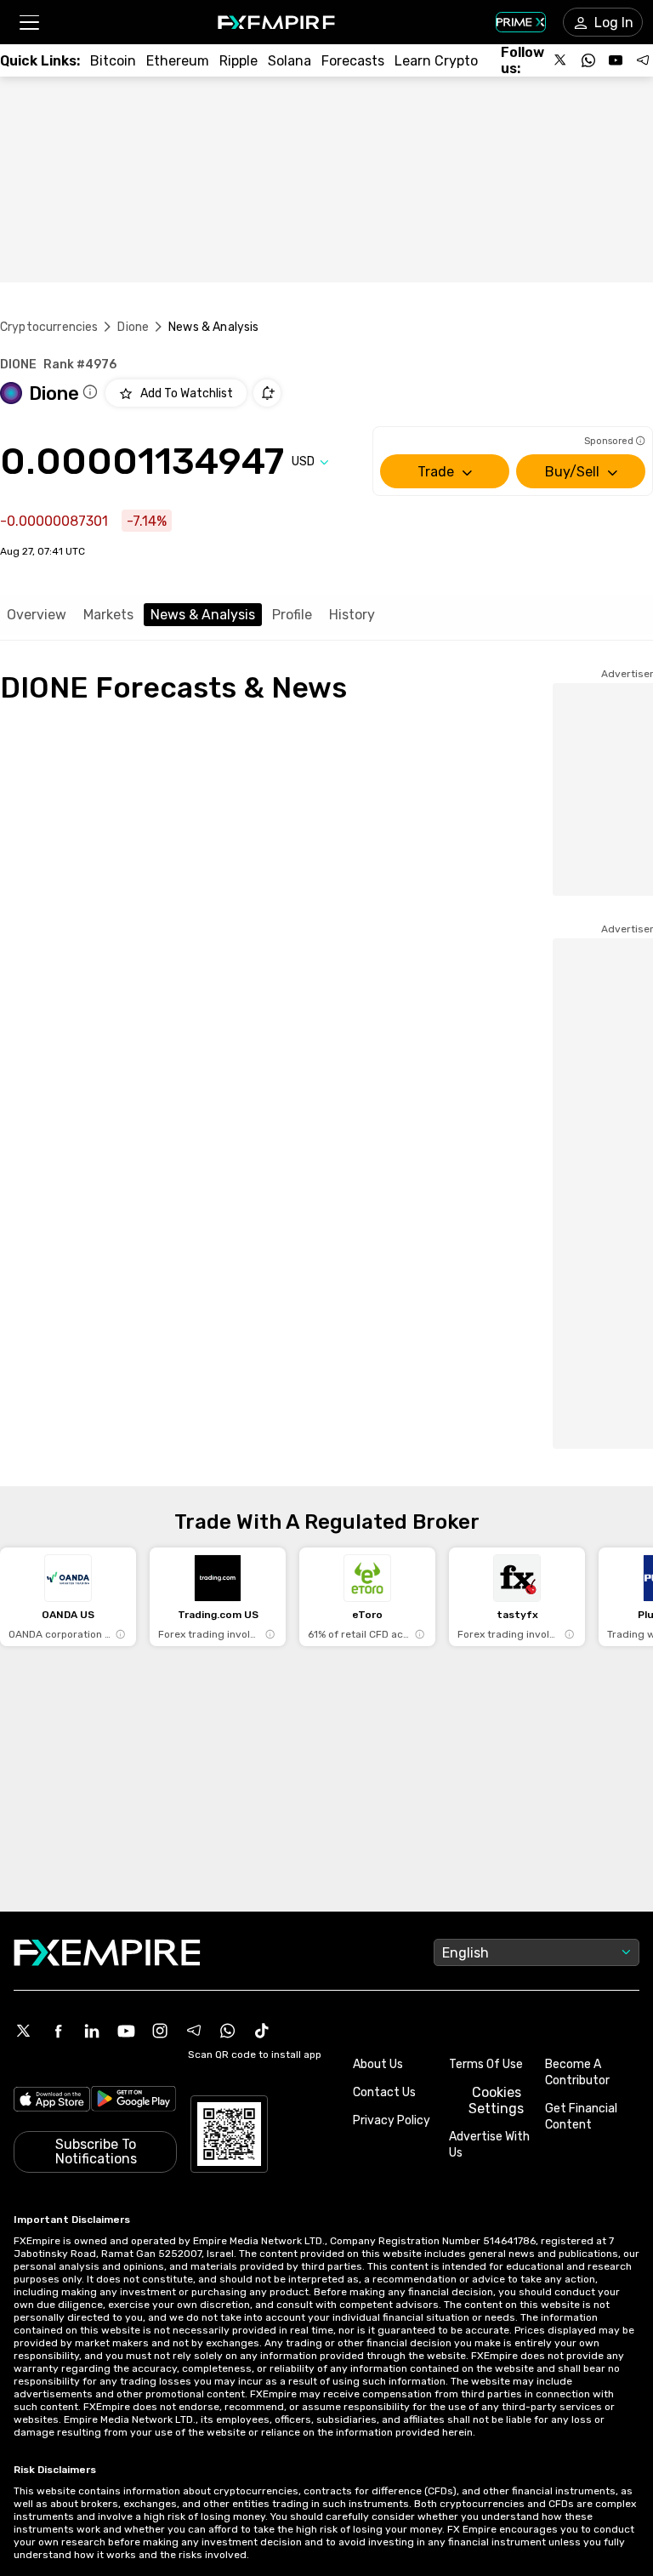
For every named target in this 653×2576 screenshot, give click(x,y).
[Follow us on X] (561, 60)
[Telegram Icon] (194, 2031)
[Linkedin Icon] (92, 2031)
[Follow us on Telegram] (643, 60)
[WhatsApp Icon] (228, 2031)
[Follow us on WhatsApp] (588, 60)
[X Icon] (24, 2031)
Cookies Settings (496, 2100)
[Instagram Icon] (160, 2031)
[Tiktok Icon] (262, 2031)
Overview (37, 615)
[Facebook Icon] (58, 2031)
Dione (133, 327)
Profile (292, 615)
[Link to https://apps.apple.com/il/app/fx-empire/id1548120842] (52, 2101)
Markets (108, 615)
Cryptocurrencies (49, 327)
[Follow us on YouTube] (616, 60)
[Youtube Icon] (126, 2031)
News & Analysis (203, 615)
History (352, 615)
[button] (28, 23)
